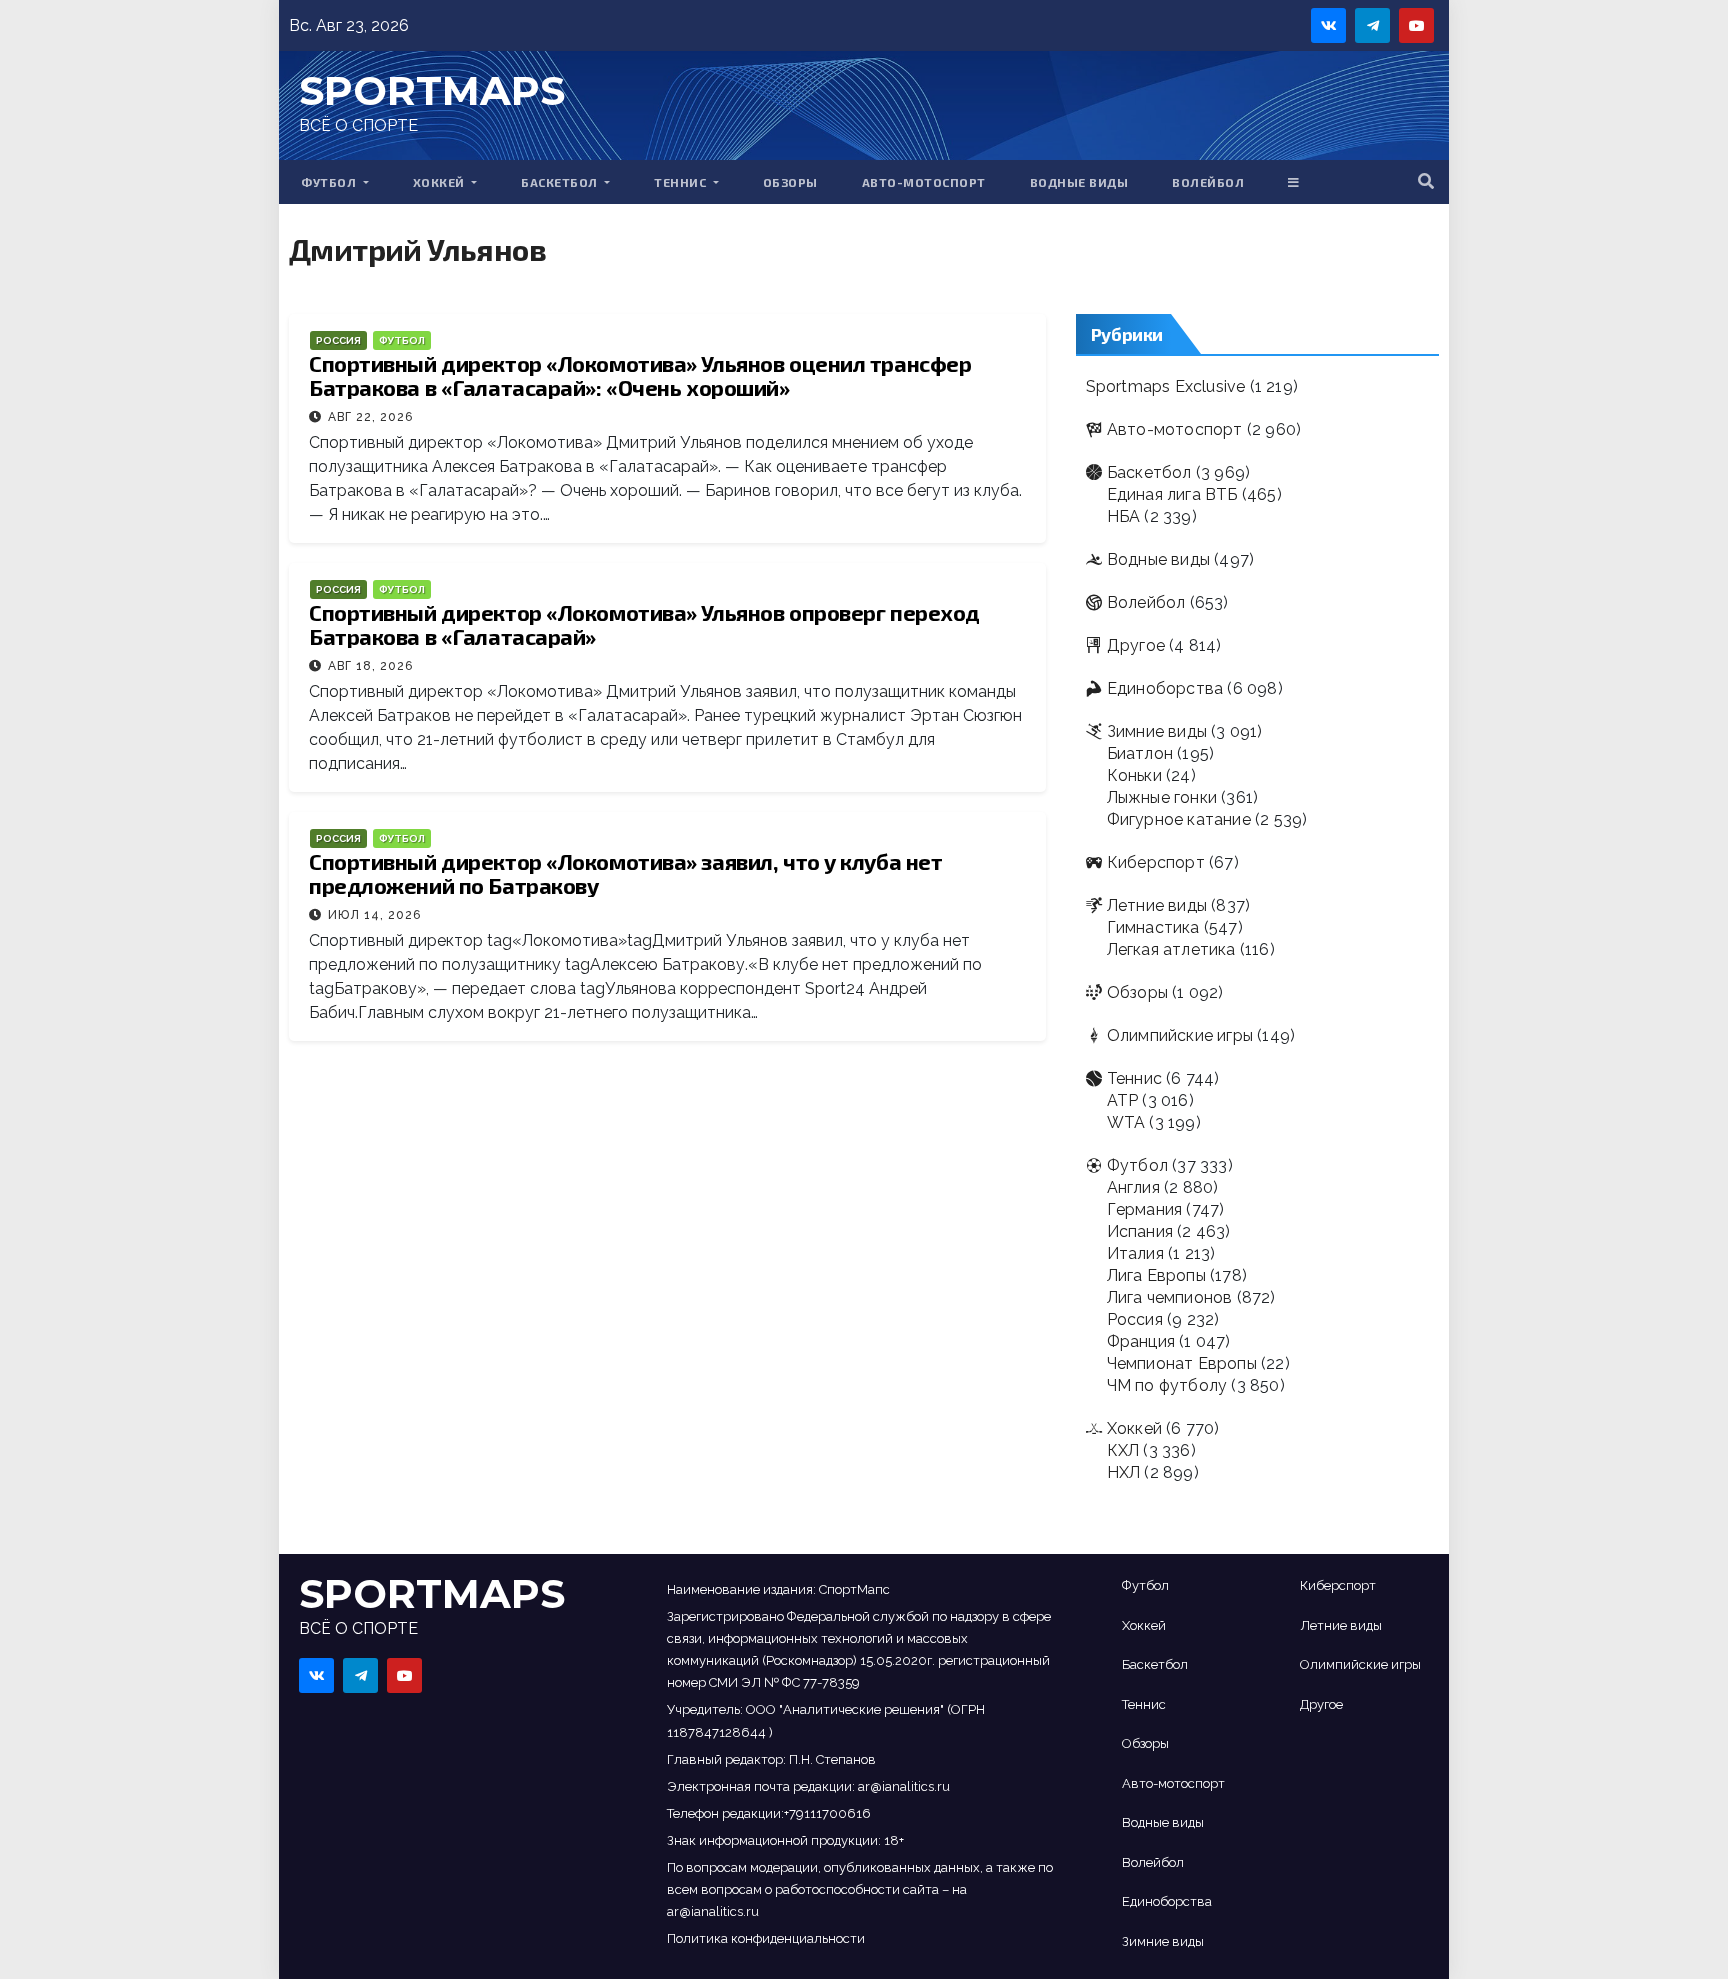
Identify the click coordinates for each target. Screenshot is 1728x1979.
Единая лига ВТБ (1172, 494)
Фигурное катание (1179, 819)
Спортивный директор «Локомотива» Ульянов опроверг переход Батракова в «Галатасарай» (644, 624)
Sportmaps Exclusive (1166, 386)
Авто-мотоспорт (924, 182)
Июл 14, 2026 (374, 915)
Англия (1133, 1187)
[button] (1426, 181)
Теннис (682, 182)
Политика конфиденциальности (766, 1938)
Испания (1140, 1231)
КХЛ (1123, 1450)
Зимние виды (1157, 731)
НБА (1124, 516)
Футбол (330, 182)
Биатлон (1140, 753)
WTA (1126, 1122)
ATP (1123, 1100)
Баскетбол (561, 182)
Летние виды (1157, 905)
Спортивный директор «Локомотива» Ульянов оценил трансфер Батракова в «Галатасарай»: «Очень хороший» (640, 375)
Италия (1135, 1253)
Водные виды (1079, 182)
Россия (338, 340)
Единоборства (1165, 688)
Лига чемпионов (1170, 1297)
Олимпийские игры (1180, 1035)
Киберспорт (1156, 862)
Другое (1136, 645)
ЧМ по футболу (1167, 1385)
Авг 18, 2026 (370, 666)
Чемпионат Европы (1182, 1363)
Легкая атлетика (1171, 949)
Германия (1145, 1209)
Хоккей (441, 182)
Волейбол (1208, 182)
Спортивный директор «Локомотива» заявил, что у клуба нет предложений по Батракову (625, 873)
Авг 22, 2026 (370, 417)
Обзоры (790, 182)
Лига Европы (1156, 1275)
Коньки (1134, 775)
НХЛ (1124, 1472)
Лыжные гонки (1162, 797)
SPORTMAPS (432, 90)
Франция (1141, 1341)
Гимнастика (1153, 927)
